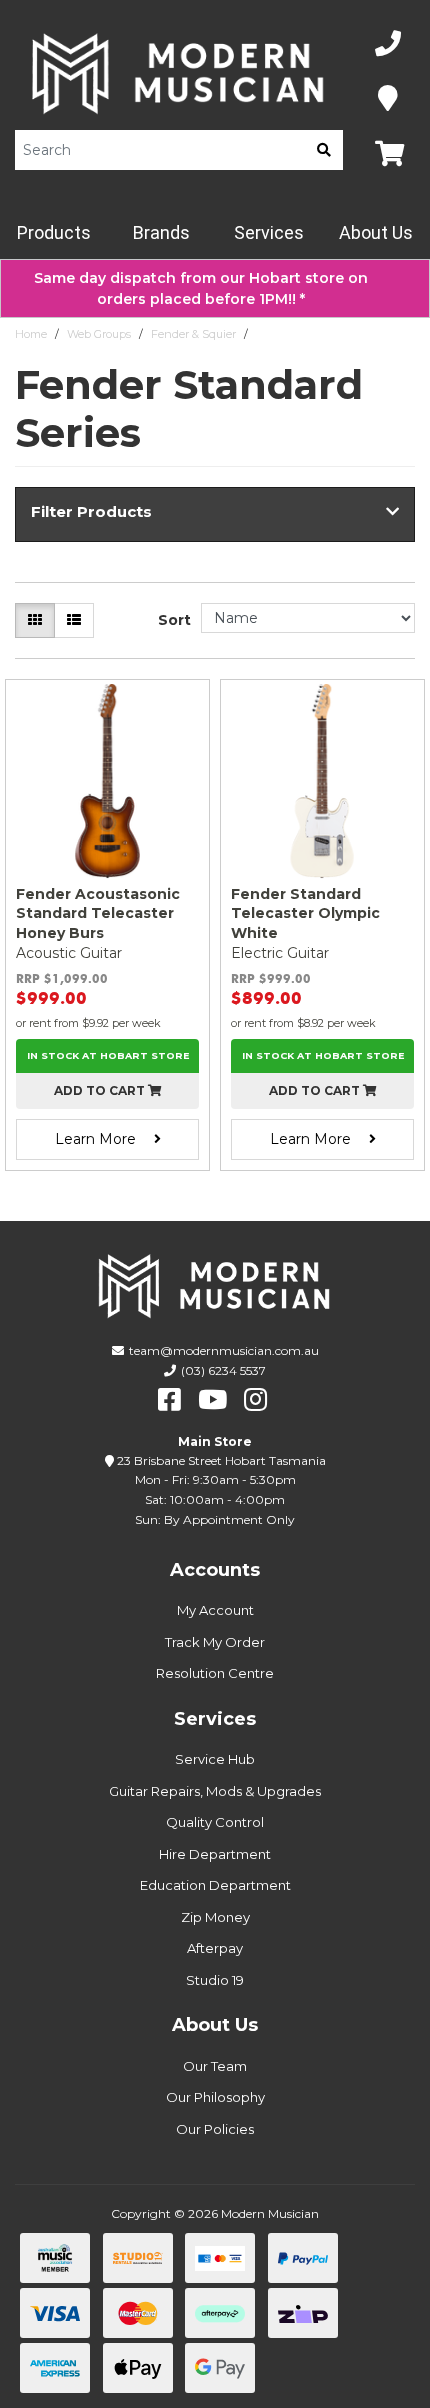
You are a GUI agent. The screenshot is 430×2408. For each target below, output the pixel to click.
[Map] (388, 99)
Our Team (215, 2066)
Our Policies (215, 2129)
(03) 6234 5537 (223, 1370)
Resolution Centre (215, 1673)
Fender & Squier (193, 334)
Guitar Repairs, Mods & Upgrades (215, 1791)
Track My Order (215, 1642)
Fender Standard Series (318, 334)
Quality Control (215, 1822)
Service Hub (215, 1759)
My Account (215, 1610)
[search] (324, 150)
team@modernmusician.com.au (224, 1350)
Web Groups (99, 334)
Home (31, 334)
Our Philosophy (215, 2097)
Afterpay (215, 1948)
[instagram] (255, 1400)
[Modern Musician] (179, 73)
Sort (174, 620)
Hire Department (215, 1854)
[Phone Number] (388, 44)
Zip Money (215, 1917)
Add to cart (101, 1090)
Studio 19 (215, 1980)
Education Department (215, 1885)
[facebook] (169, 1400)
